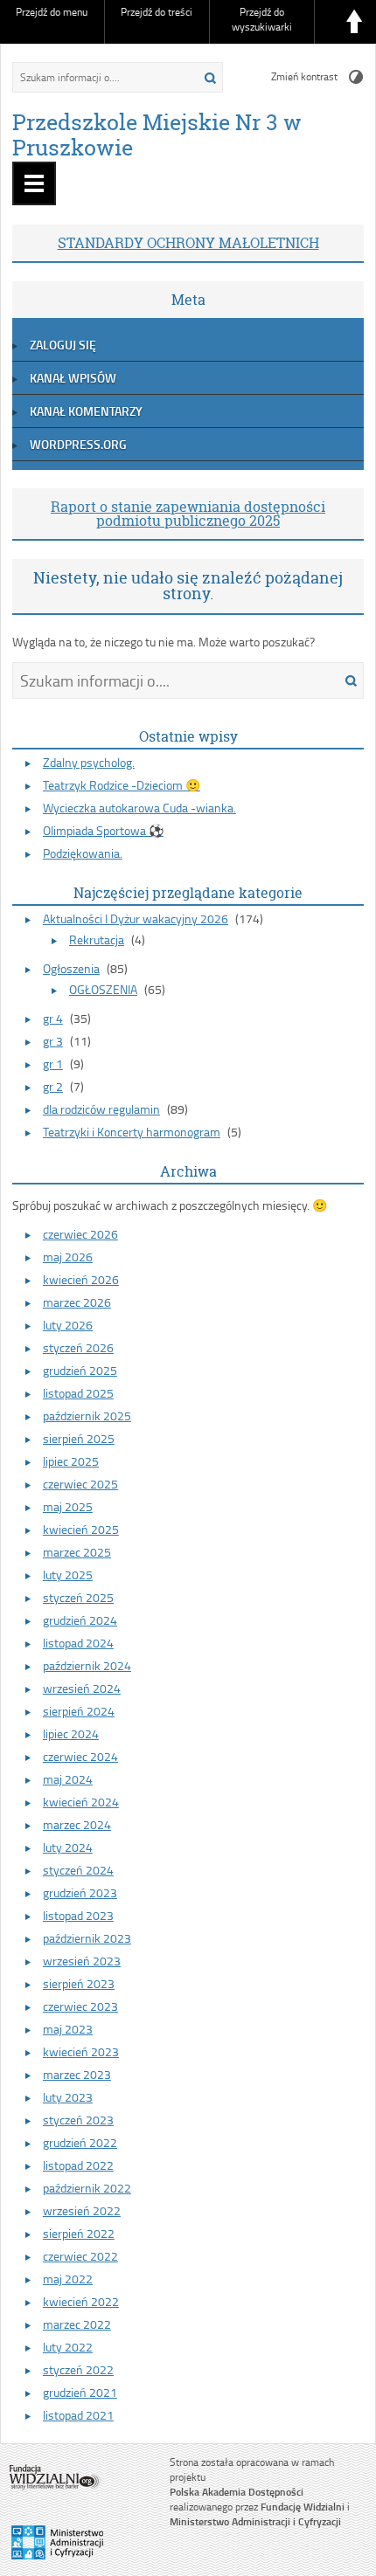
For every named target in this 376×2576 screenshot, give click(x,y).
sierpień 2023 (79, 1983)
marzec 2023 (77, 2074)
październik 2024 (87, 1665)
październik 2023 (87, 1938)
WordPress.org (78, 444)
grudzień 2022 (80, 2142)
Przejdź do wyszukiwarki (262, 19)
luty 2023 (68, 2097)
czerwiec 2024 (80, 1756)
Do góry (354, 22)
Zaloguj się (63, 345)
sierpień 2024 (79, 1711)
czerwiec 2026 (80, 1234)
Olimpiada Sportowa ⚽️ (103, 830)
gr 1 (53, 1064)
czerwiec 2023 (80, 2006)
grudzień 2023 (80, 1892)
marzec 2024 (77, 1824)
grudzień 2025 (80, 1370)
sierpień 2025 (79, 1438)
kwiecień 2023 (81, 2051)
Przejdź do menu (52, 12)
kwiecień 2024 (81, 1802)
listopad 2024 (78, 1643)
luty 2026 (68, 1325)
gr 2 (53, 1086)
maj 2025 (68, 1506)
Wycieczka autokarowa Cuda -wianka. (139, 808)
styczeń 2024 (78, 1870)
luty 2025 (68, 1575)
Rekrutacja (97, 939)
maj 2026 (68, 1257)
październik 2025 (87, 1416)
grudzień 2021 (80, 2392)
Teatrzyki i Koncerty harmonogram (132, 1132)
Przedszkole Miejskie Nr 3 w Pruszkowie (157, 135)
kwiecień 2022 (81, 2301)
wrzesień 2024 (82, 1688)
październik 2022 (87, 2188)
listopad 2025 (78, 1393)
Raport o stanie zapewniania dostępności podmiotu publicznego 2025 (188, 514)
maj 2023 (68, 2029)
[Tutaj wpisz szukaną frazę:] (97, 77)
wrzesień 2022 (82, 2210)
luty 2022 (68, 2347)
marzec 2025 (77, 1552)
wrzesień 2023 (82, 1961)
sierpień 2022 (79, 2233)
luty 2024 (68, 1847)
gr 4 (53, 1018)
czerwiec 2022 (80, 2256)
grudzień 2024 (80, 1620)
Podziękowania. (83, 853)
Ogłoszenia (71, 968)
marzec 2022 (77, 2324)
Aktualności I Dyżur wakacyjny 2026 (136, 919)
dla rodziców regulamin (101, 1109)
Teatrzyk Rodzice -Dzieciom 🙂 (122, 785)
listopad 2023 (78, 1915)
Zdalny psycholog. (89, 762)
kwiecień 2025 (81, 1529)
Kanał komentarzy (86, 411)
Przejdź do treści (157, 12)
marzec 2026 (77, 1302)
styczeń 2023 (78, 2120)
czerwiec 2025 (80, 1484)
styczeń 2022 (78, 2369)
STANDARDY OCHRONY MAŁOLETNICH (188, 243)
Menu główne (34, 183)
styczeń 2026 (78, 1347)
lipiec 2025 (71, 1461)
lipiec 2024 (71, 1733)
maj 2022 (68, 2279)
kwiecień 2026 (81, 1279)
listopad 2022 (78, 2165)
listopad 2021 (78, 2415)
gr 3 (53, 1041)
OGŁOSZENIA (103, 989)
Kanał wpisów (73, 378)
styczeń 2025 (78, 1597)
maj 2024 (68, 1779)
